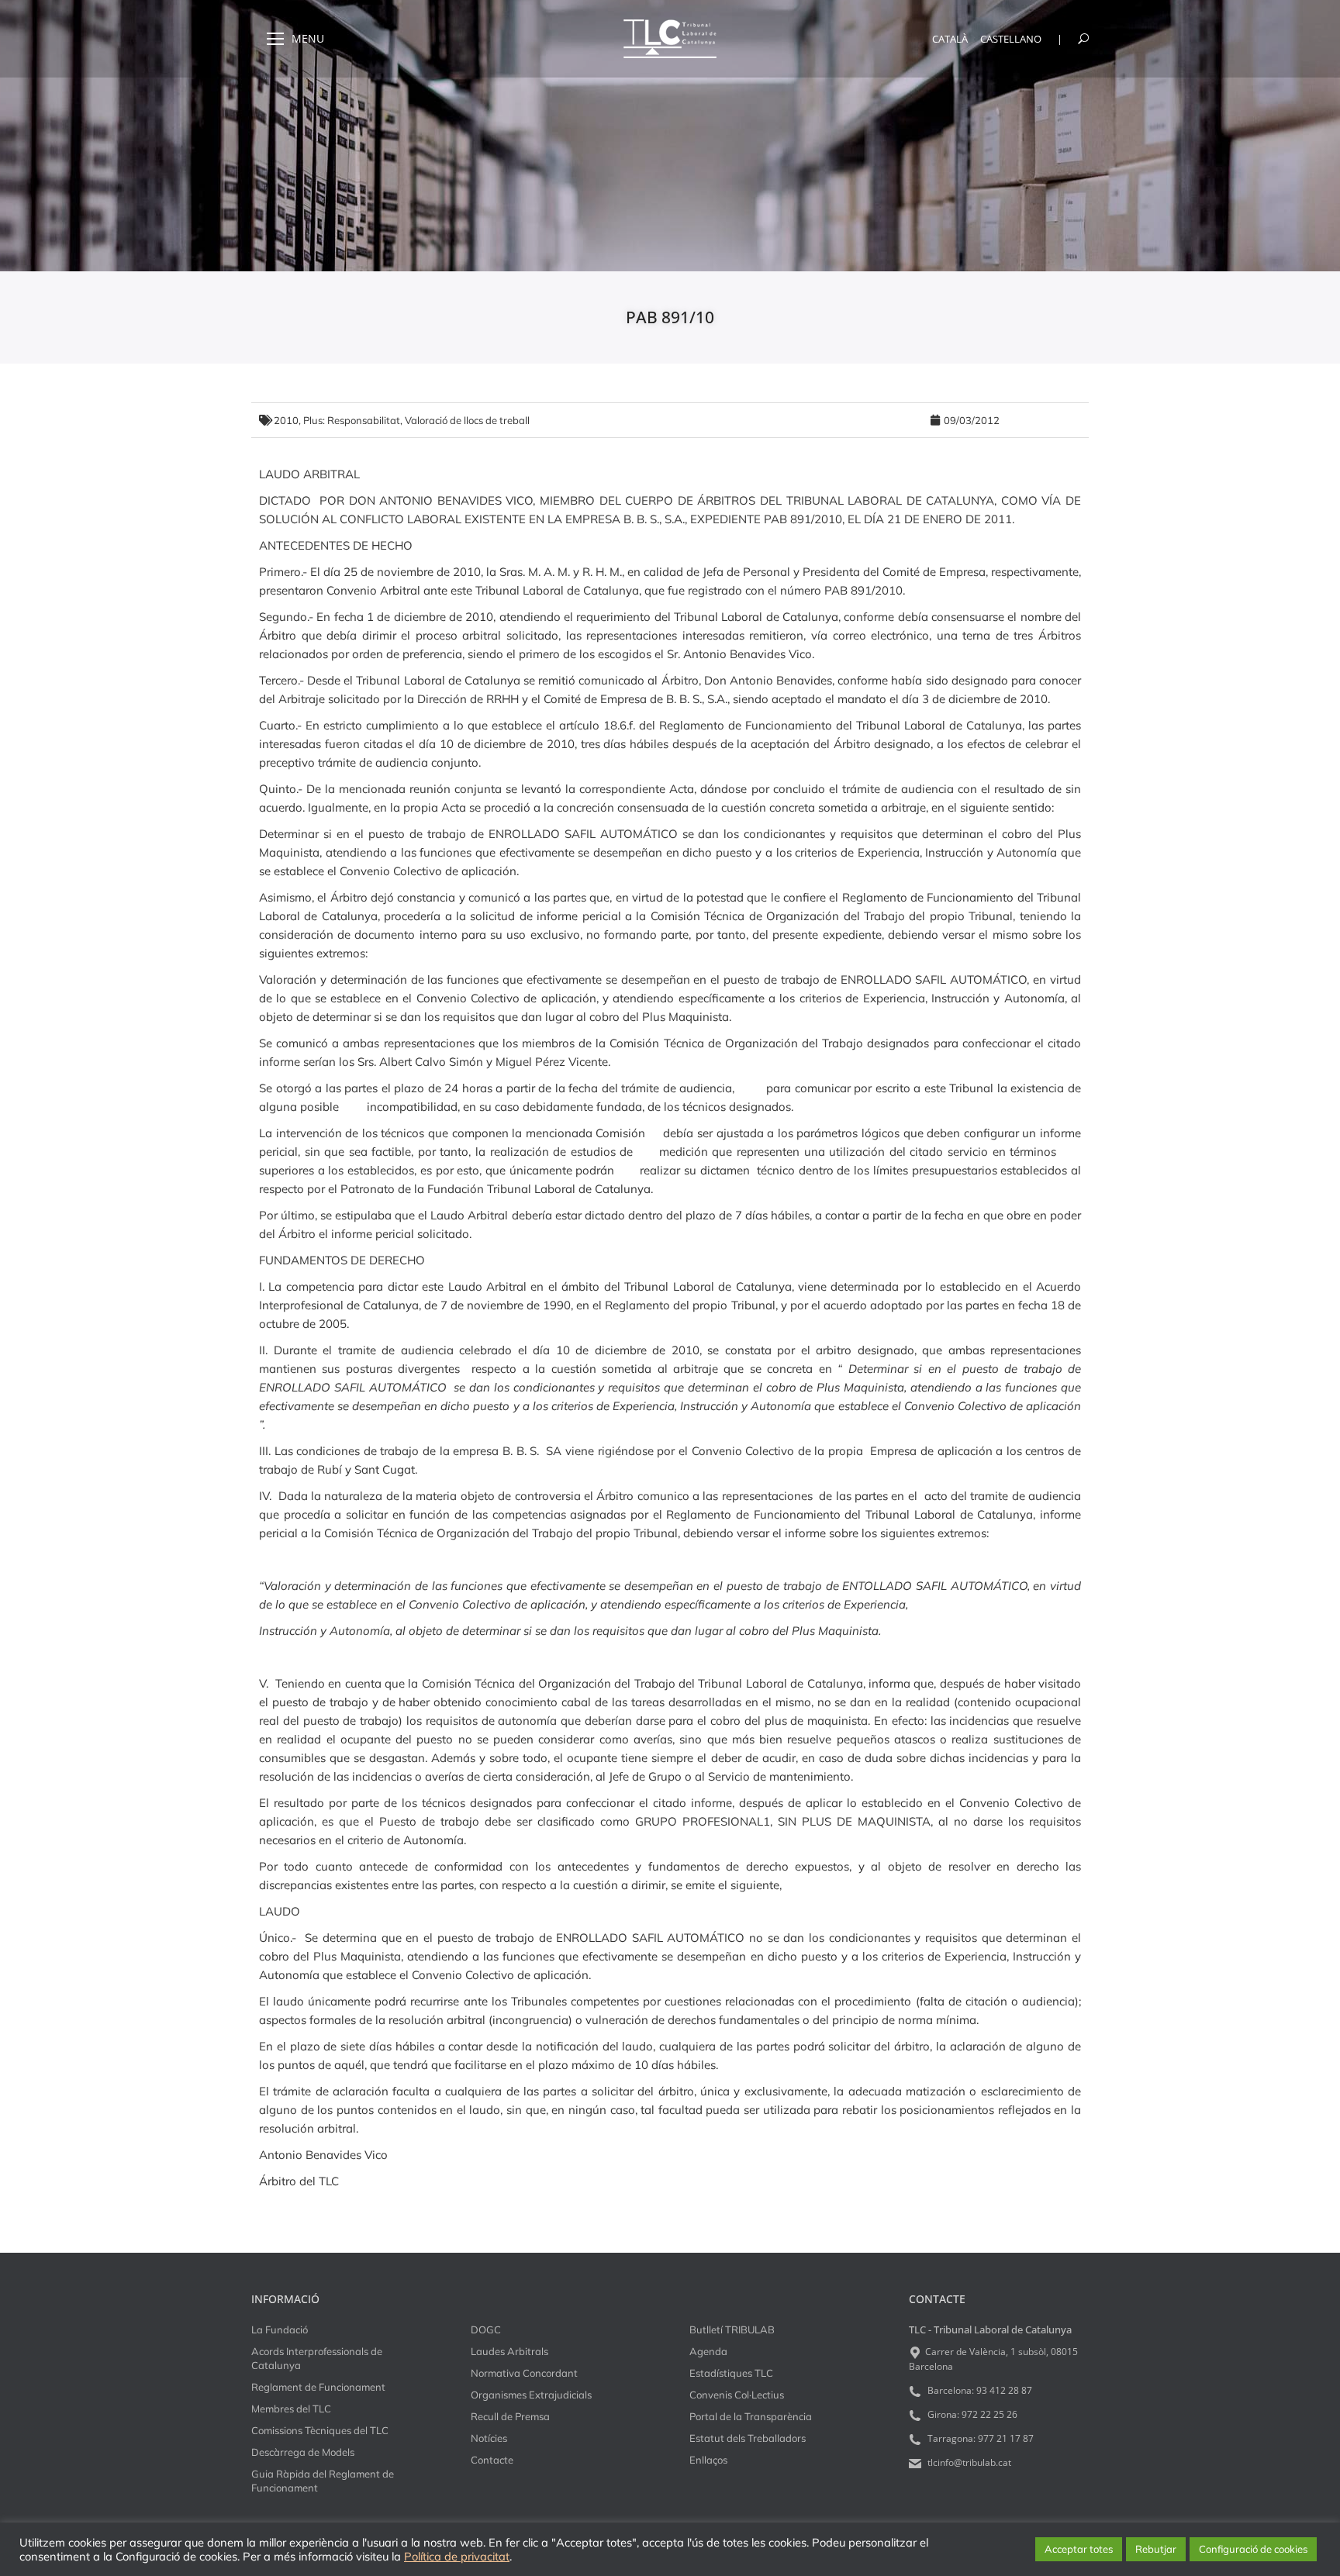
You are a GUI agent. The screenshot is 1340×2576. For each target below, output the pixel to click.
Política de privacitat (457, 2557)
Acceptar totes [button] (1079, 2549)
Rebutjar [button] (1156, 2549)
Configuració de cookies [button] (1253, 2549)
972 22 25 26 (989, 2414)
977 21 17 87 (1006, 2438)
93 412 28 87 (1004, 2390)
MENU (308, 39)
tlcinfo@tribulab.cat (968, 2462)
